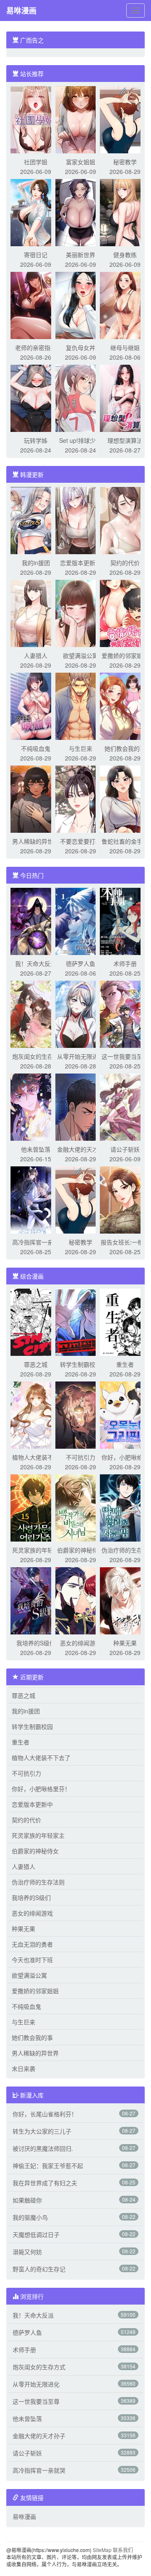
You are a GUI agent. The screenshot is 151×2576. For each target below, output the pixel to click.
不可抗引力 (81, 1457)
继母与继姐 (125, 347)
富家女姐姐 (81, 162)
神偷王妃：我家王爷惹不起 (48, 2166)
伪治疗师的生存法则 (38, 1882)
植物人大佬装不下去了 (41, 1758)
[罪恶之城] (36, 1321)
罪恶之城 (36, 1364)
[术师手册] (125, 921)
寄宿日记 (36, 255)
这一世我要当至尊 (125, 1056)
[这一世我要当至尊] (125, 1013)
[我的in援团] (36, 520)
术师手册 (125, 963)
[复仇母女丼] (81, 305)
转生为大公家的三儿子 (42, 2131)
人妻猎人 (36, 655)
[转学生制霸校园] (81, 1321)
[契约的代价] (125, 520)
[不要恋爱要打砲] (81, 798)
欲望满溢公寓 (81, 655)
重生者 (125, 1364)
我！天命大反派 (36, 963)
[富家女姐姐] (81, 119)
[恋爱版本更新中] (81, 520)
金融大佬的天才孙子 (39, 2436)
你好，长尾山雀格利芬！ (45, 2114)
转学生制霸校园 (81, 1364)
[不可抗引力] (81, 1414)
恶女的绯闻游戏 (81, 1643)
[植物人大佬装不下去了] (36, 1414)
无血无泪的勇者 (32, 1944)
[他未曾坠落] (36, 1106)
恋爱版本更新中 (81, 563)
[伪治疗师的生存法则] (125, 1507)
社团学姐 (36, 162)
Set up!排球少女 (80, 440)
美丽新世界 (81, 255)
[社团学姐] (36, 119)
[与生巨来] (81, 705)
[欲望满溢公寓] (81, 613)
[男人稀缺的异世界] (36, 798)
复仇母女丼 (81, 347)
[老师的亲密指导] (36, 305)
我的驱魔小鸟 (30, 2217)
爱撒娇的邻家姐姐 (125, 655)
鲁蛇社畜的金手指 (125, 841)
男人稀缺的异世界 (36, 841)
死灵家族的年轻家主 (38, 1835)
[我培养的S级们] (36, 1600)
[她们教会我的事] (125, 705)
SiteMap (102, 2550)
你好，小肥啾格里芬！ (41, 1789)
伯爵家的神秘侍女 (81, 1550)
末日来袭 (23, 2068)
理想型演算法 (125, 440)
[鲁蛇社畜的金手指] (125, 798)
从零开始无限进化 (81, 1056)
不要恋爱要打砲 (81, 841)
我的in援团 (36, 563)
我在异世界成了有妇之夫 (45, 2183)
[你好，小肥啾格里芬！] (125, 1414)
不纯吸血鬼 (36, 748)
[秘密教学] (125, 119)
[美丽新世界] (81, 212)
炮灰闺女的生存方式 (39, 2367)
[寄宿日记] (36, 212)
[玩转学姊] (36, 397)
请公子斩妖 (125, 1149)
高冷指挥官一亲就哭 (39, 2470)
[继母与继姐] (125, 305)
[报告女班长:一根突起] (125, 1199)
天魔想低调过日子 (36, 2234)
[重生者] (125, 1321)
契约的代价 (125, 563)
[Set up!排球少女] (81, 397)
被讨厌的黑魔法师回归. (43, 2148)
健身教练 (125, 255)
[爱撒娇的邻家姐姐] (125, 613)
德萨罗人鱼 (81, 963)
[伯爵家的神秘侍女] (81, 1507)
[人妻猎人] (36, 613)
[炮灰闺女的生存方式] (36, 1013)
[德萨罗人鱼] (81, 921)
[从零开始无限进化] (81, 1013)
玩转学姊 (36, 440)
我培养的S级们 (36, 1643)
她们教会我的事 (125, 748)
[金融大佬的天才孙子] (81, 1106)
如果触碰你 (27, 2200)
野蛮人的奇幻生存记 (39, 2269)
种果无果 (125, 1643)
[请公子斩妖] (125, 1106)
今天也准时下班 (32, 1960)
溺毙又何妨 (27, 2252)
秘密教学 (125, 162)
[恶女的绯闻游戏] (81, 1600)
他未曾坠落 (36, 1149)
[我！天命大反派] (36, 921)
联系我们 (123, 2550)
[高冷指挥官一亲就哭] (36, 1199)
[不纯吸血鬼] (36, 705)
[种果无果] (125, 1600)
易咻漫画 (21, 11)
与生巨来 (81, 748)
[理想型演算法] (125, 397)
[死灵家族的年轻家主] (36, 1507)
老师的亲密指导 (36, 347)
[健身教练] (125, 212)
